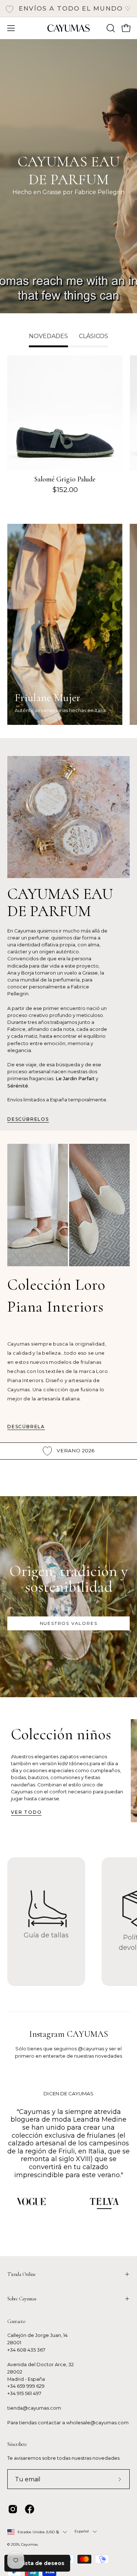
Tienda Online (22, 2274)
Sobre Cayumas (22, 2299)
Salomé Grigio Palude (65, 479)
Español (82, 2531)
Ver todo (26, 1812)
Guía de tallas (46, 1935)
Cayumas (29, 2544)
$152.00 (65, 490)
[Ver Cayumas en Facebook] (30, 2509)
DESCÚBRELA (26, 1427)
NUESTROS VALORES (69, 1623)
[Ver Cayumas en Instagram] (13, 2509)
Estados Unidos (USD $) (38, 2532)
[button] (110, 28)
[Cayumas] (69, 28)
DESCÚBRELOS (28, 1119)
